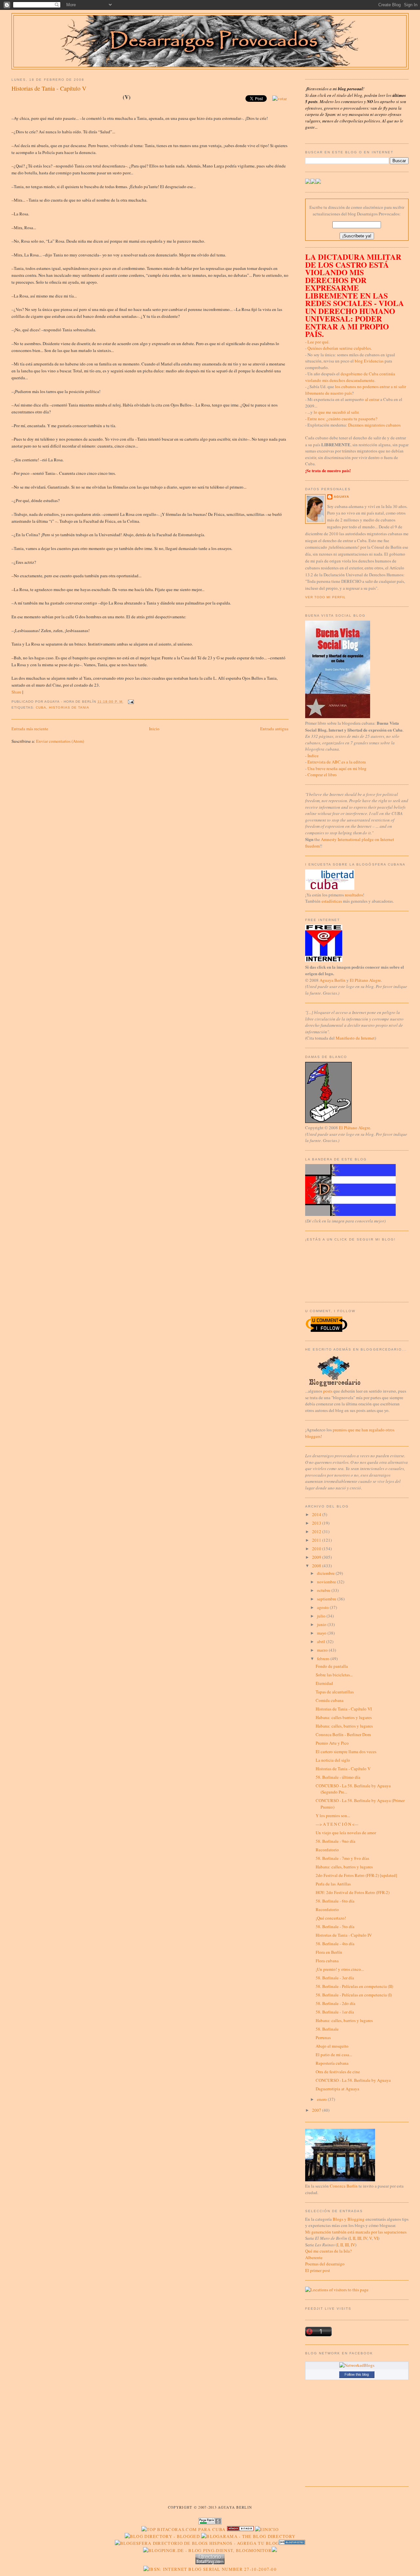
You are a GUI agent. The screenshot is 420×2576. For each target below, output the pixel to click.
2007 (317, 2110)
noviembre (327, 1582)
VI (376, 2238)
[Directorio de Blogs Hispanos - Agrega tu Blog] (197, 2543)
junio (322, 1624)
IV (365, 2238)
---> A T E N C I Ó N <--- (337, 1824)
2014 (317, 1514)
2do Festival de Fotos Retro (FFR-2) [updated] (356, 1875)
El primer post (318, 2270)
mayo (322, 1633)
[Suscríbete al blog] (318, 182)
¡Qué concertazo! (331, 1918)
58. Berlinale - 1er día (335, 2012)
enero (322, 2099)
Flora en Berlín (329, 1952)
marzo (323, 1650)
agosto (323, 1607)
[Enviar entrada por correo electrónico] (130, 702)
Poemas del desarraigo (325, 2264)
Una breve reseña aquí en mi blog (337, 768)
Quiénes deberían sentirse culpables (339, 348)
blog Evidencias (369, 361)
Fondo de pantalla (332, 1666)
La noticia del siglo (333, 1760)
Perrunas (323, 2037)
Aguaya (341, 497)
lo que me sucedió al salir (336, 412)
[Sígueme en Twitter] (308, 182)
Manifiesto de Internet (355, 1038)
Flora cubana (327, 1961)
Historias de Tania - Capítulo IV (344, 1935)
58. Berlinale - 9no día (336, 1841)
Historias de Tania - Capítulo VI (344, 1709)
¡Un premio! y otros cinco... (340, 1969)
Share (16, 692)
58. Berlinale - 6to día (335, 1901)
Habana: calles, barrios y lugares (344, 1726)
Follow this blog (357, 2374)
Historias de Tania (69, 707)
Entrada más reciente (30, 729)
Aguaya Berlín (333, 980)
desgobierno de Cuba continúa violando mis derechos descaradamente (350, 377)
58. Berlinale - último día (338, 1777)
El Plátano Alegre (365, 980)
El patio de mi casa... (334, 2055)
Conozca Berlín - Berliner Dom (343, 1734)
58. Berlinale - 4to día (335, 1944)
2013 (317, 1523)
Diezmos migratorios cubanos (374, 425)
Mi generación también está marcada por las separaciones (356, 2232)
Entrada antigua (274, 729)
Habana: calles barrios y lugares (344, 1717)
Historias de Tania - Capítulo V (49, 88)
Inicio (154, 729)
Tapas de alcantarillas (335, 1692)
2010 (317, 1549)
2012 (317, 1531)
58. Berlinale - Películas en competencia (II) (354, 1986)
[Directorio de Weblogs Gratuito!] (240, 2529)
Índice (313, 756)
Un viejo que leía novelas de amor (346, 1833)
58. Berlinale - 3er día (335, 1978)
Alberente (314, 2257)
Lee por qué (318, 342)
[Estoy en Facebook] (313, 182)
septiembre (327, 1599)
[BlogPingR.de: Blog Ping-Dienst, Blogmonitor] (207, 2550)
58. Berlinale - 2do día (336, 2003)
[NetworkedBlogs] (357, 2365)
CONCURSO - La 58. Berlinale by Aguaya (353, 2080)
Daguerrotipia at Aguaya (337, 2089)
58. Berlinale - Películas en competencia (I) (354, 1995)
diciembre (326, 1573)
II (354, 2238)
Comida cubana (330, 1700)
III (359, 2238)
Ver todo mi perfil (325, 597)
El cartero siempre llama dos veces (346, 1751)
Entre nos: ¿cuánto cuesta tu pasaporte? (342, 419)
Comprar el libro (322, 775)
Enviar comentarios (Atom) (60, 741)
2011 (317, 1540)
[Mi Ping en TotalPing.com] (210, 2563)
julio (322, 1616)
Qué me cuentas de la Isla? (328, 2251)
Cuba (41, 707)
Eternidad (324, 1683)
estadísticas (332, 901)
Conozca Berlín (344, 2186)
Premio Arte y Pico (332, 1743)
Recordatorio (327, 1850)
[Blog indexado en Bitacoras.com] (183, 2529)
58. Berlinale (327, 2029)
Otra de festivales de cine (338, 2072)
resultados (354, 895)
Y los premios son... (333, 1816)
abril (322, 1641)
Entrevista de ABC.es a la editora (337, 762)
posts (328, 1391)
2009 (317, 1557)
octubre (324, 1590)
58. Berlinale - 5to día (335, 1926)
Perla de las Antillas (333, 1884)
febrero (324, 1659)
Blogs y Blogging (349, 2219)
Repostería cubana (332, 2063)
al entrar (372, 399)
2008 (317, 1566)
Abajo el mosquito (332, 2046)
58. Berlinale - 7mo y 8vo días (342, 1858)
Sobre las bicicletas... (334, 1675)
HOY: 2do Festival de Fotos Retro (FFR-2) (353, 1892)
